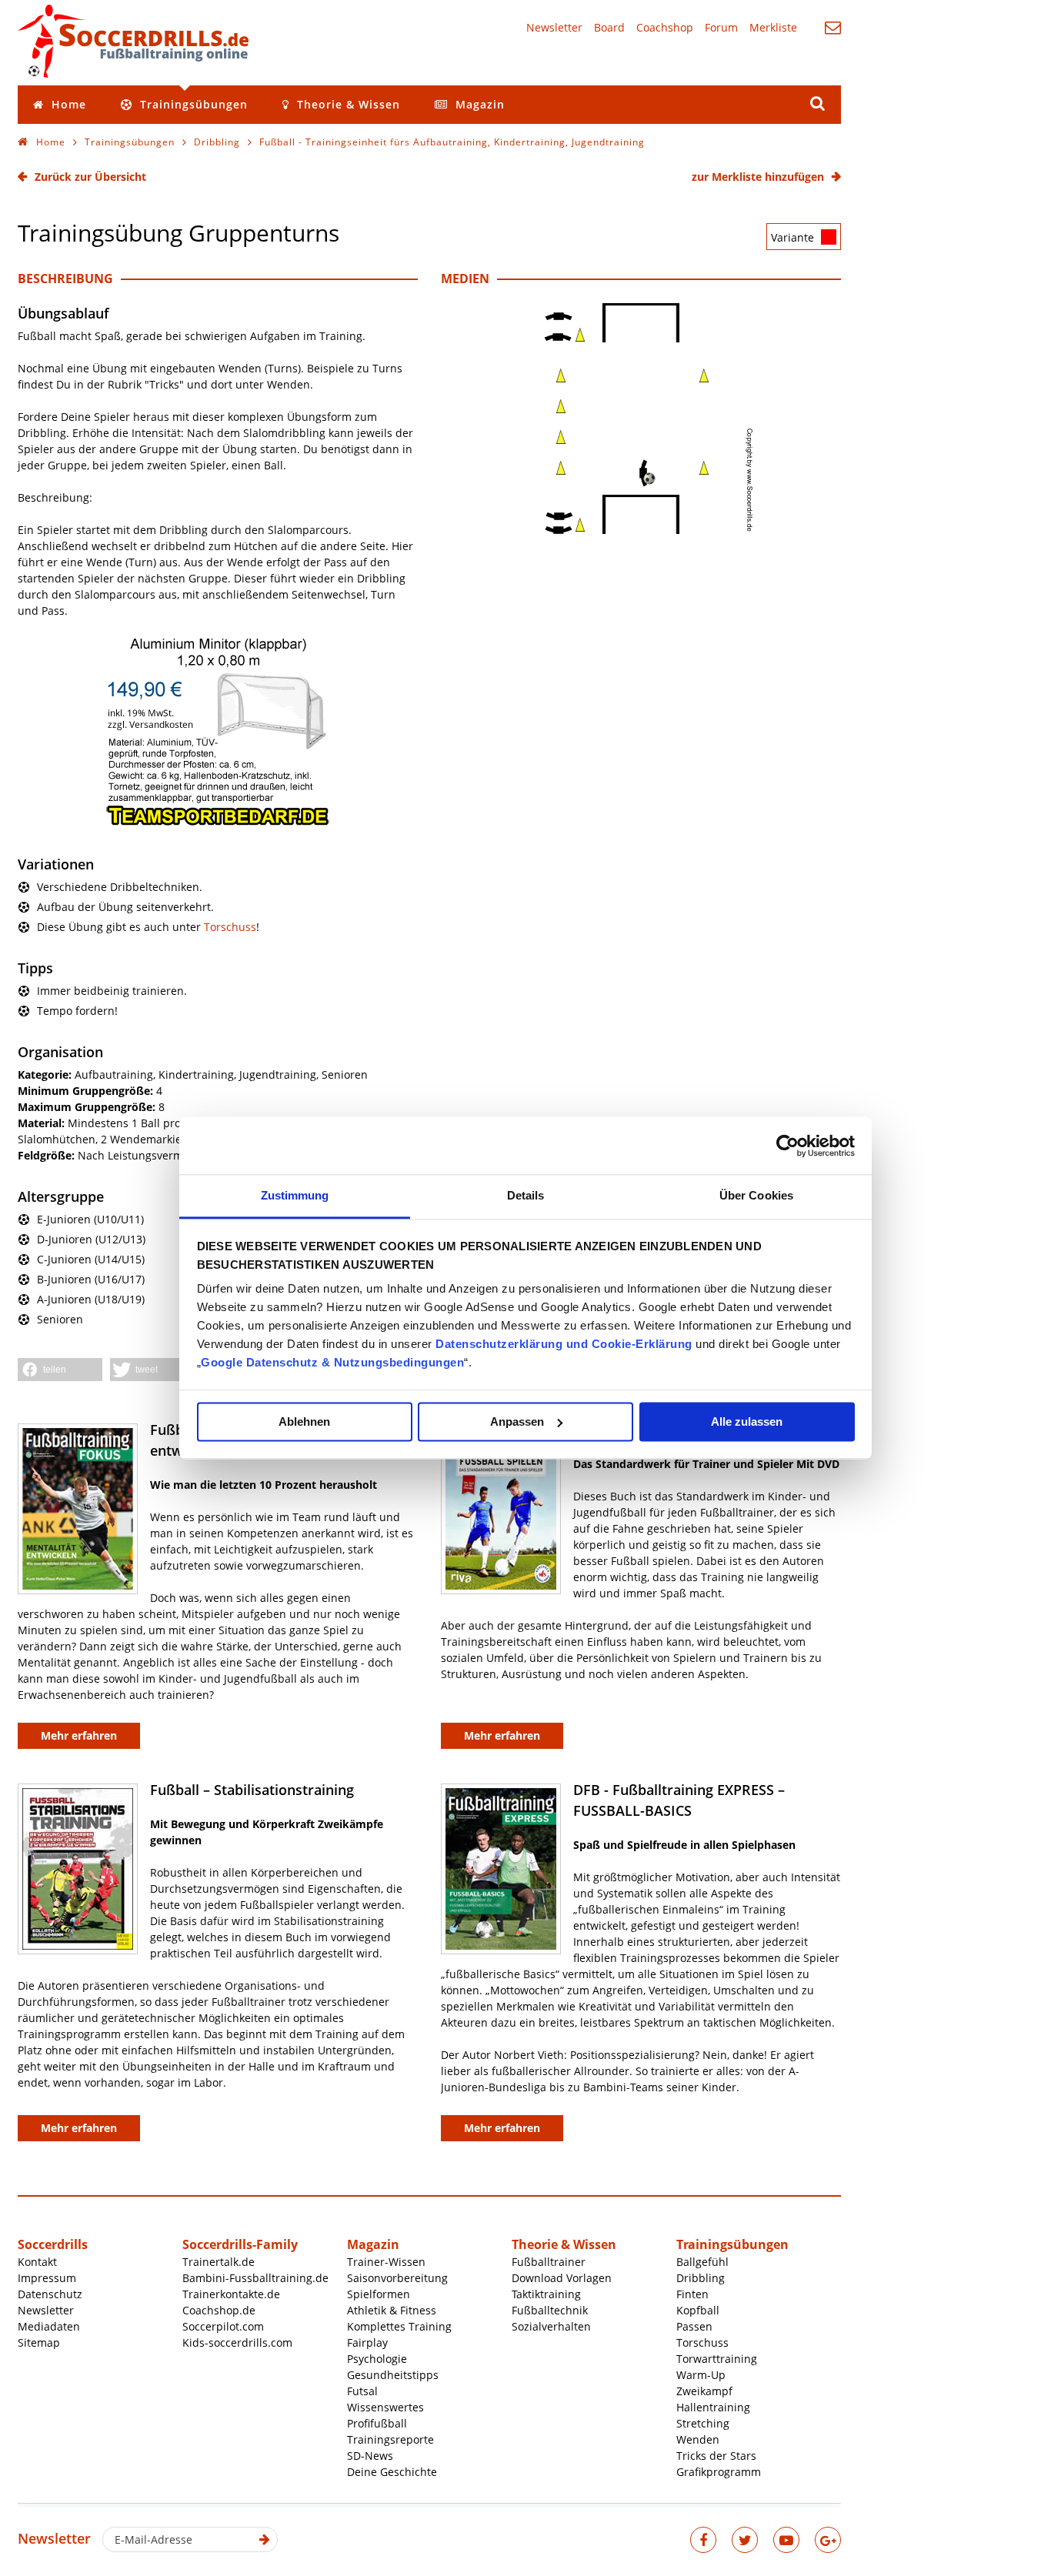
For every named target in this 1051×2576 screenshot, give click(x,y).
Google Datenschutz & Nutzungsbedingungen (332, 1362)
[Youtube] (786, 2540)
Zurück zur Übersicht (90, 177)
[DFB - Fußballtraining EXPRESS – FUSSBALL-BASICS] (501, 1869)
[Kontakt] (833, 27)
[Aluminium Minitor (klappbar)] (218, 823)
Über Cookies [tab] (756, 1195)
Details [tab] (526, 1195)
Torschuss (230, 927)
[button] (60, 1370)
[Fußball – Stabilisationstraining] (78, 1869)
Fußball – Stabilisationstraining (252, 1790)
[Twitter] (745, 2540)
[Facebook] (703, 2540)
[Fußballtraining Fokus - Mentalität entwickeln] (78, 1509)
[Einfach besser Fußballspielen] (501, 1509)
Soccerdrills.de (133, 41)
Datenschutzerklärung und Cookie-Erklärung (564, 1344)
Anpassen (517, 1421)
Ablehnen (304, 1421)
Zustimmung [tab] (295, 1195)
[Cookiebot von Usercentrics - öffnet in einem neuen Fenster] (787, 1146)
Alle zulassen (747, 1421)
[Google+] (828, 2540)
